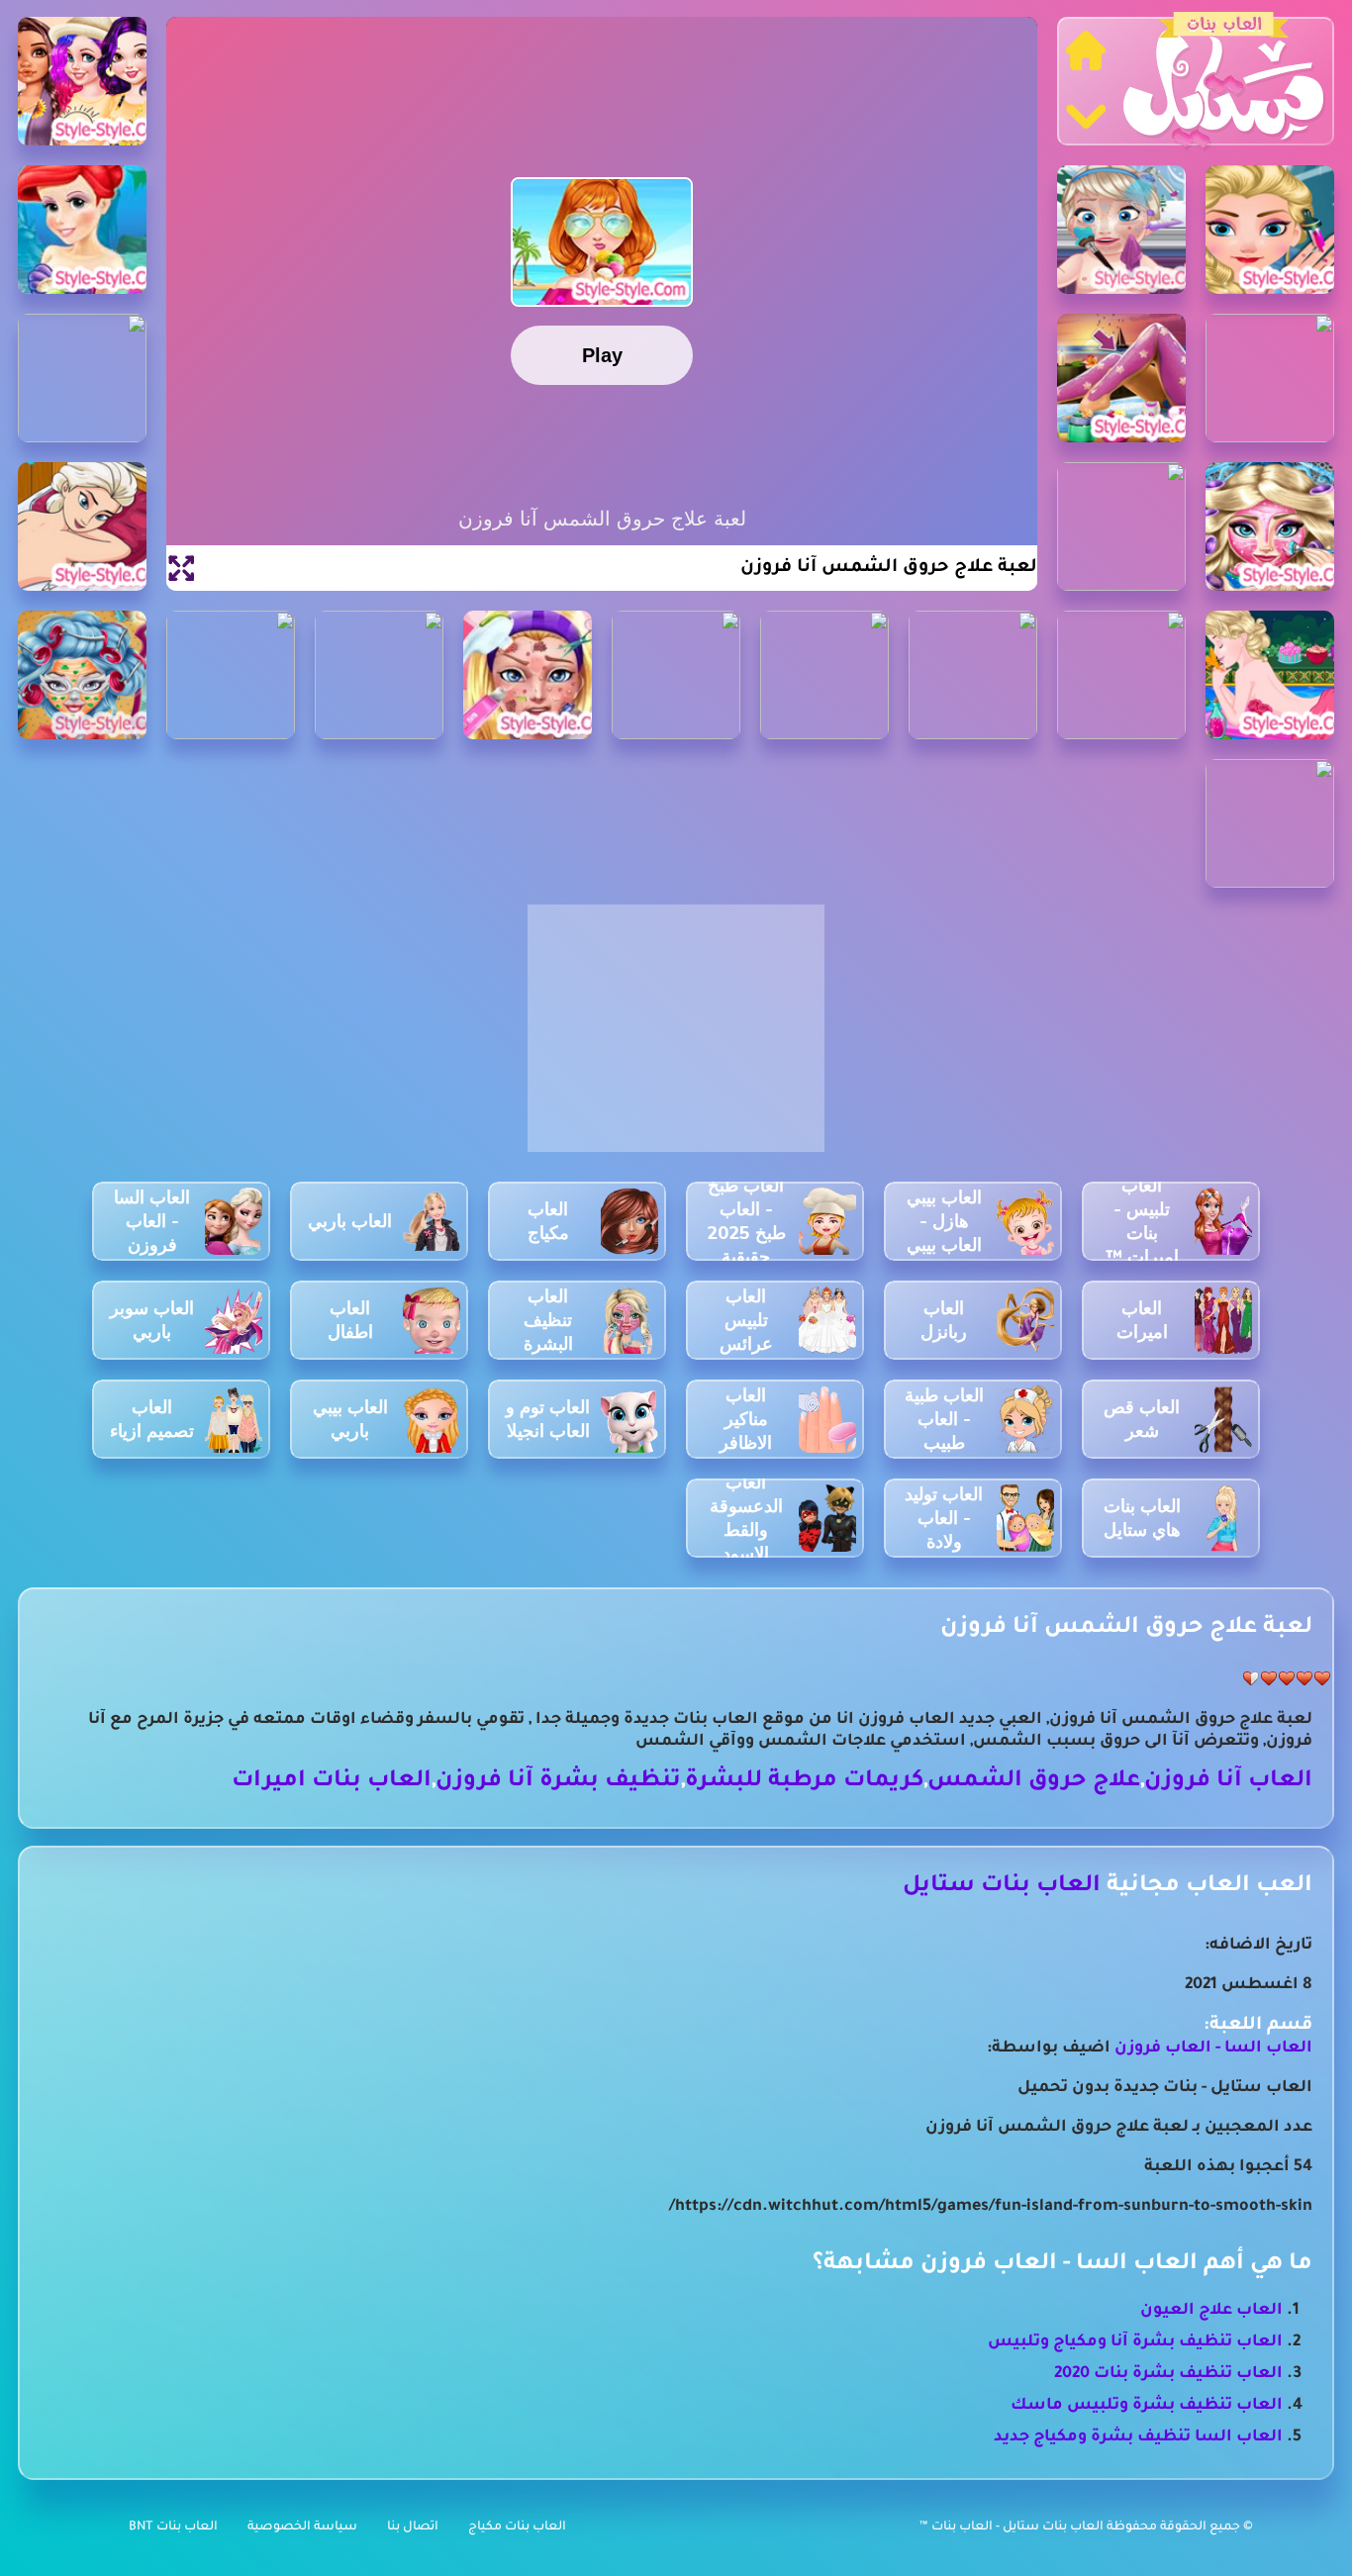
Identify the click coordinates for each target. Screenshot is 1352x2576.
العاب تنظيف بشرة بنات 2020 (1168, 2374)
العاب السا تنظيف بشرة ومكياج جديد (1138, 2437)
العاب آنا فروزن (1228, 1782)
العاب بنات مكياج (517, 2528)
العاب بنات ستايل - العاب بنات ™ (1013, 2528)
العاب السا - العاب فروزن (1213, 2049)
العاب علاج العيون (1211, 2311)
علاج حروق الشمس (1034, 1782)
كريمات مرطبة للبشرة (804, 1782)
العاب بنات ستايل (1002, 1887)
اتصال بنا (413, 2528)
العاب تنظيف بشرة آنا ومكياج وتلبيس (1135, 2342)
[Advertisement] (676, 1039)
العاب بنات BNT (173, 2528)
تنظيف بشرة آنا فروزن (558, 1782)
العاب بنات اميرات (332, 1782)
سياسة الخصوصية (302, 2528)
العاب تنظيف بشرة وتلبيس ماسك (1147, 2406)
